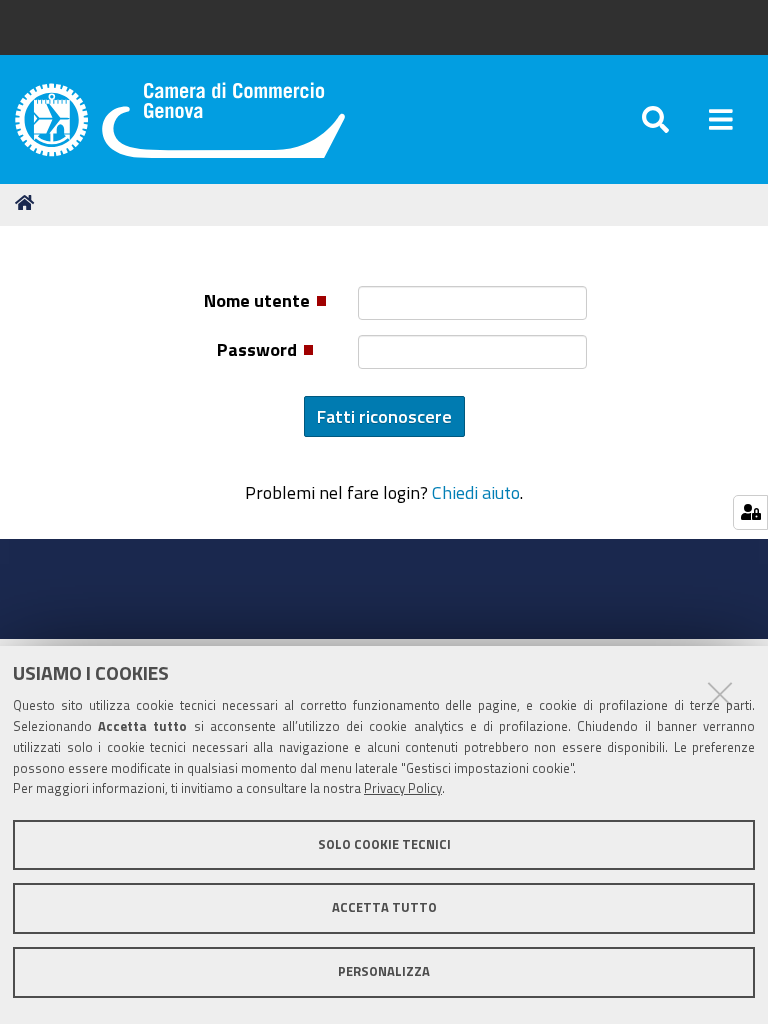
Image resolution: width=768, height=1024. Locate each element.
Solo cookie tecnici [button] (384, 844)
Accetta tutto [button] (384, 907)
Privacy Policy (403, 788)
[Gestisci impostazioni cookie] (750, 512)
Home (28, 203)
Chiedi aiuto (476, 492)
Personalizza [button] (384, 971)
